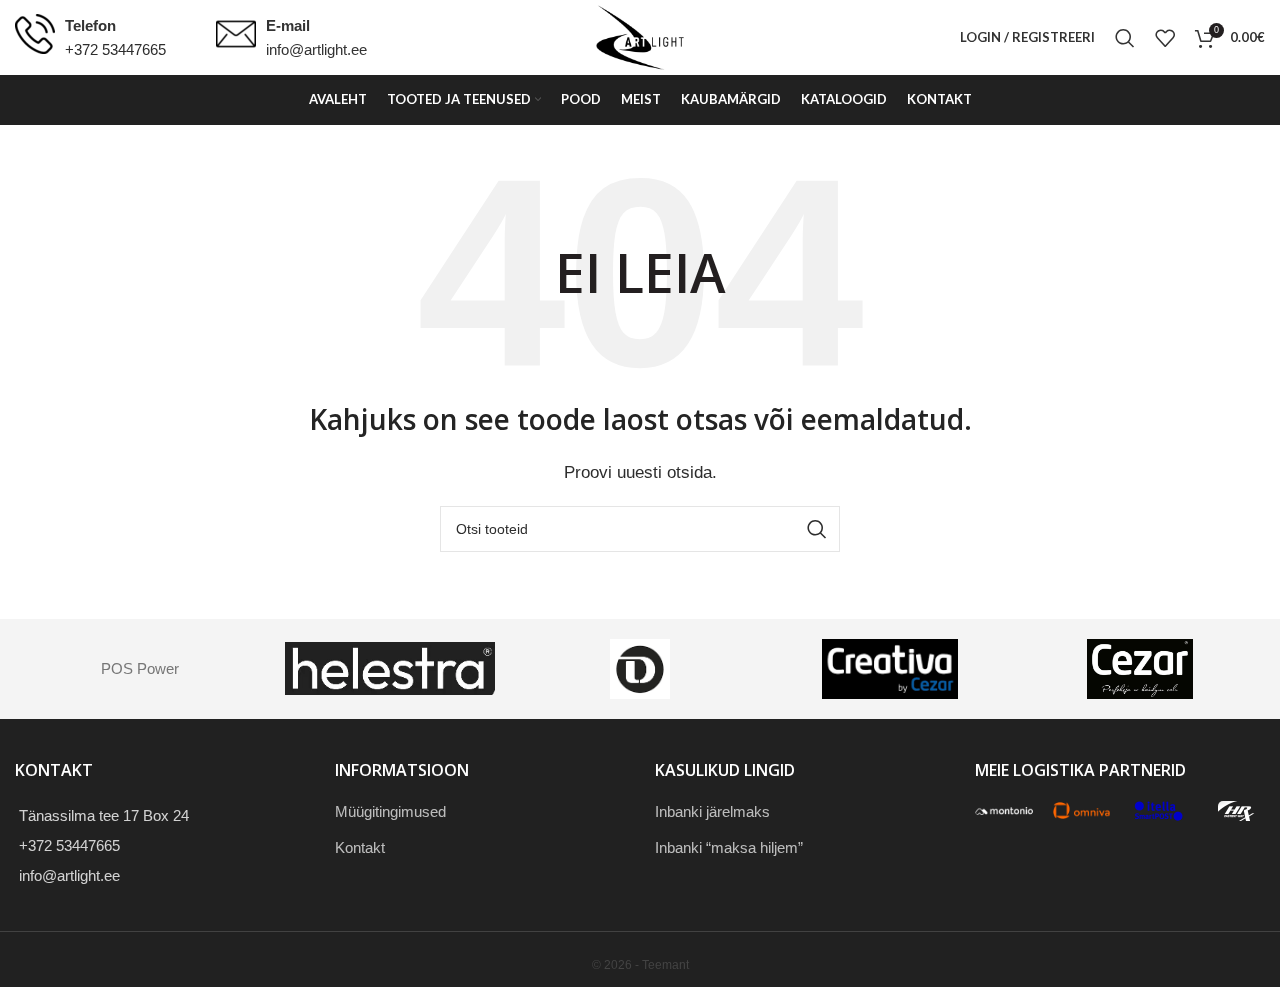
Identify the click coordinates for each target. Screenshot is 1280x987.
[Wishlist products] (1165, 38)
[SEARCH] (817, 529)
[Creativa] (890, 669)
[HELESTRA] (390, 669)
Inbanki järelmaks (712, 811)
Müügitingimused (390, 811)
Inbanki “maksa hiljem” (729, 847)
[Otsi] (1125, 38)
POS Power (140, 668)
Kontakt (360, 847)
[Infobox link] (90, 38)
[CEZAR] (1140, 669)
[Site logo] (639, 35)
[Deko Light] (640, 669)
